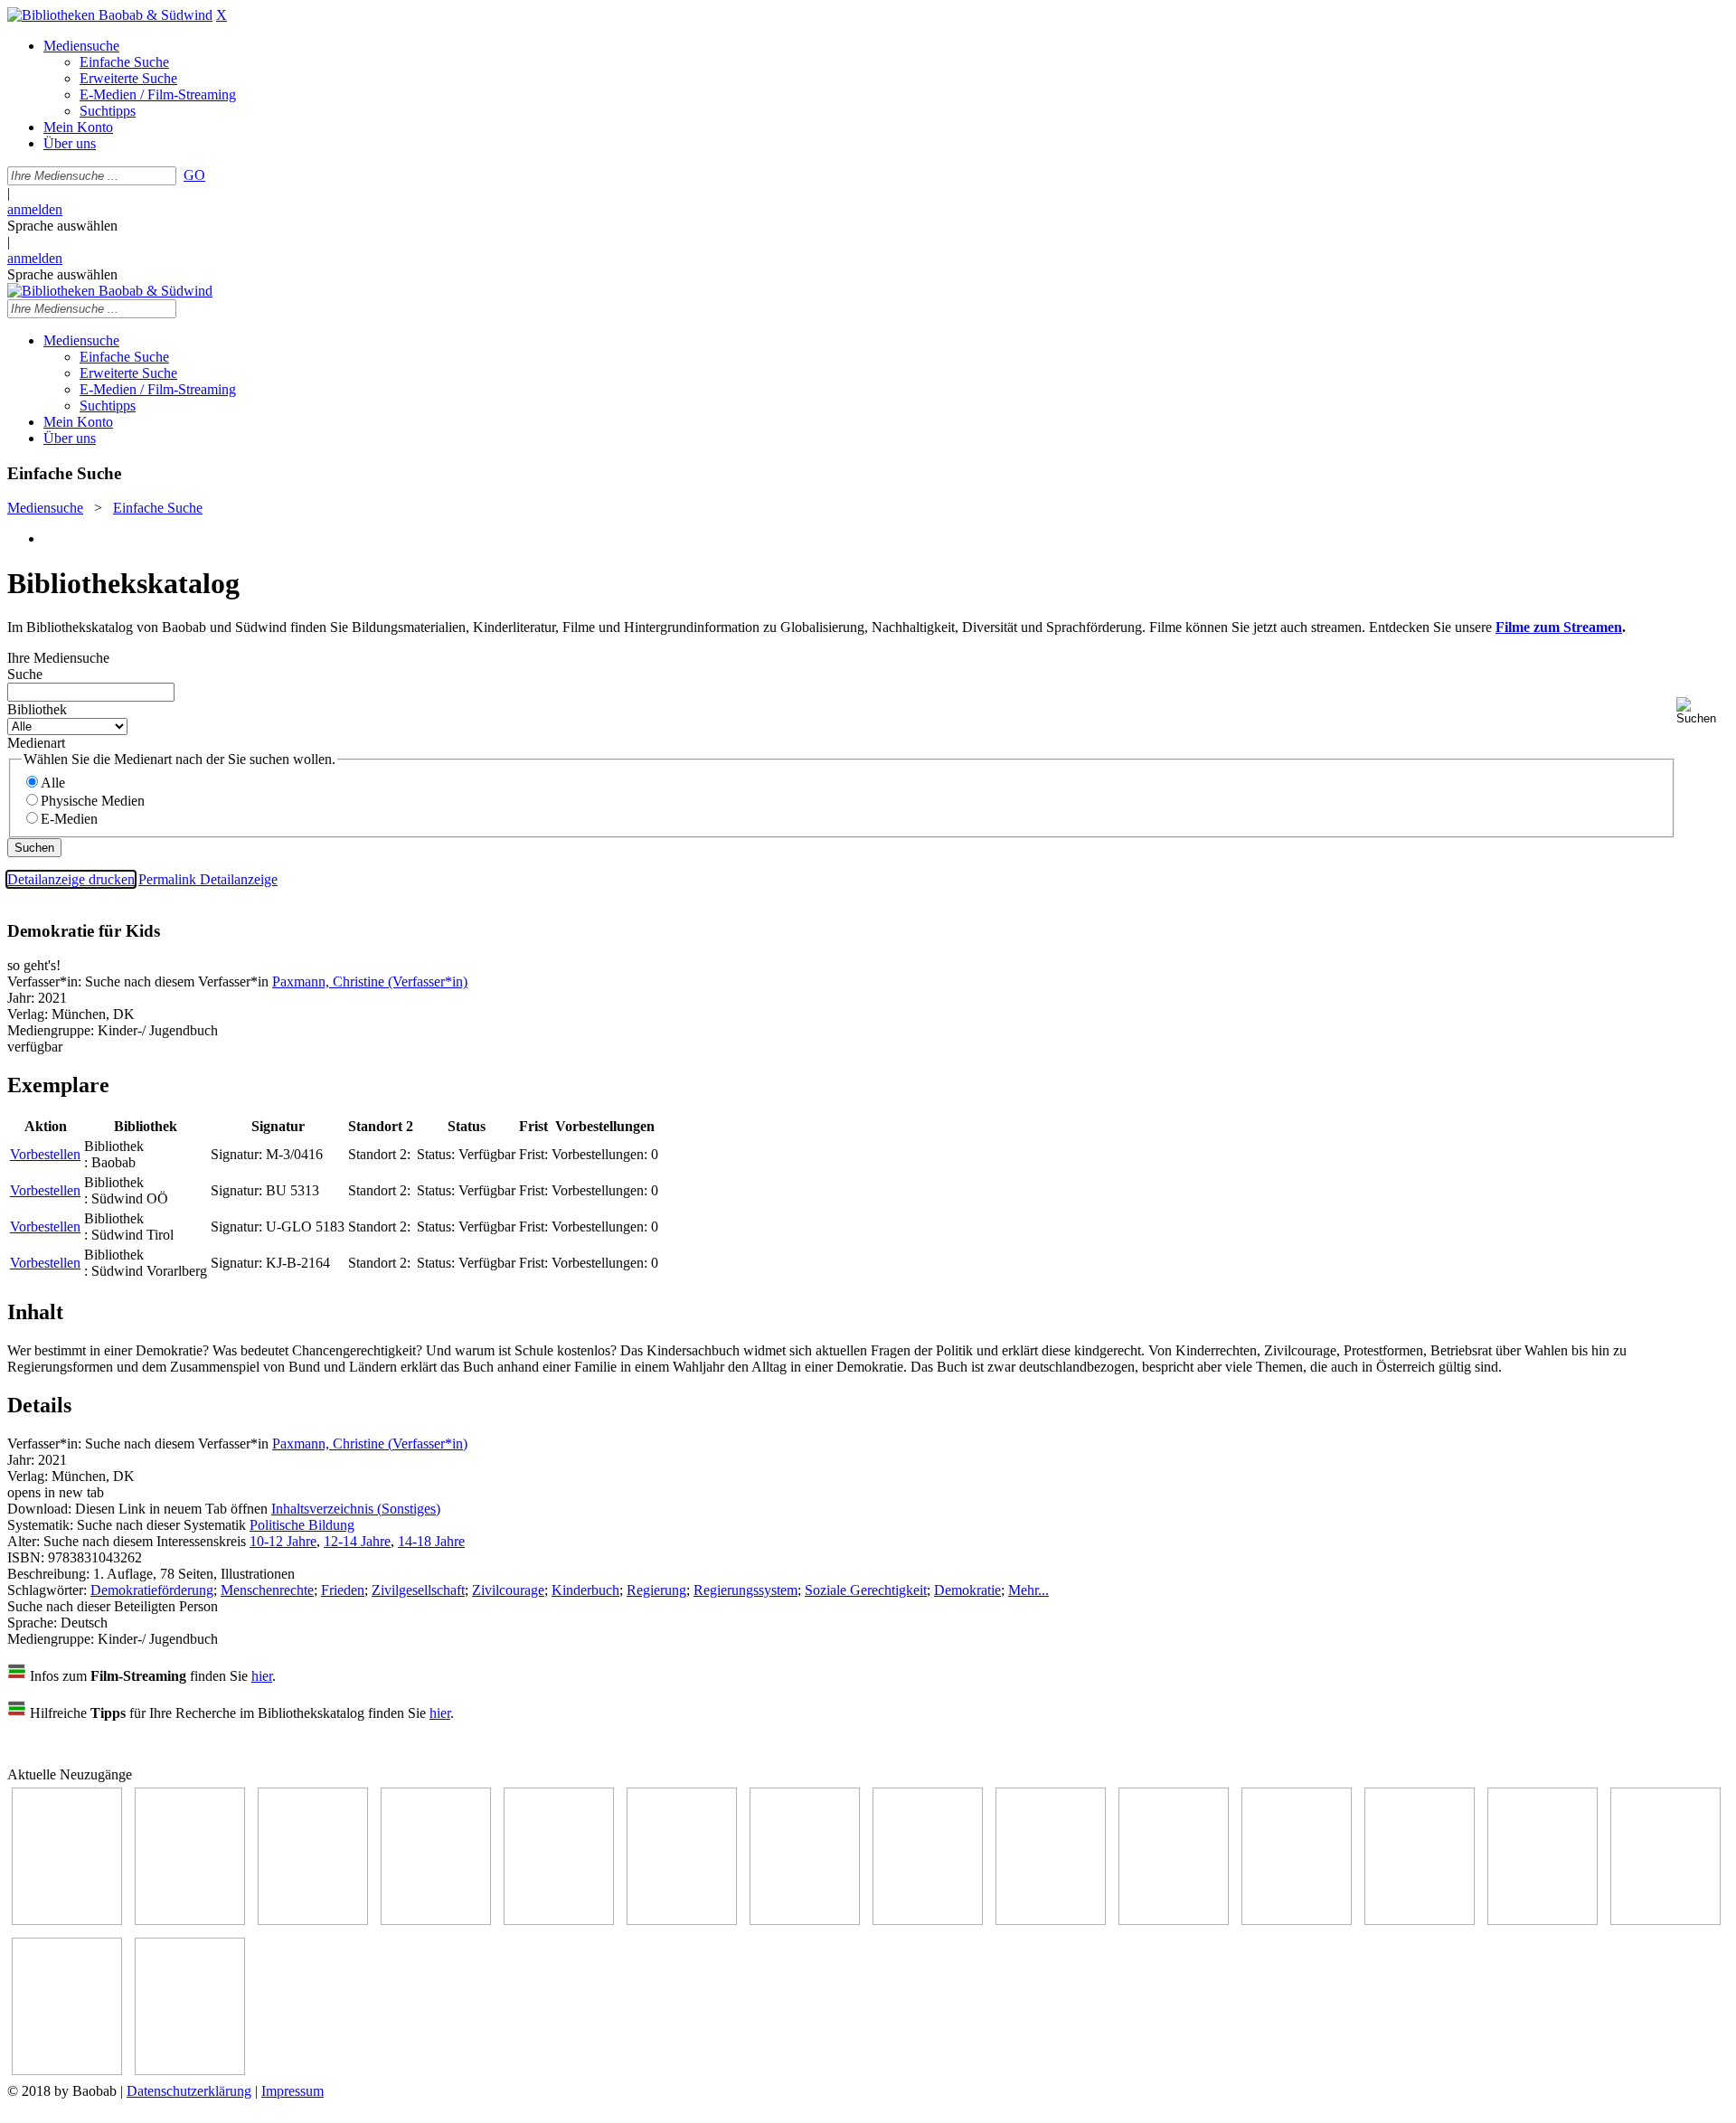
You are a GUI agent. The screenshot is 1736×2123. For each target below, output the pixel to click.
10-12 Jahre (283, 1541)
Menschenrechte (267, 1590)
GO (194, 175)
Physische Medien (93, 801)
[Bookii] (805, 1920)
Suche (25, 674)
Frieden (343, 1590)
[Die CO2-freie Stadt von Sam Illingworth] (313, 1920)
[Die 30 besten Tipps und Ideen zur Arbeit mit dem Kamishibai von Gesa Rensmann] (67, 1920)
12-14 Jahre (357, 1541)
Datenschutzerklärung (189, 2091)
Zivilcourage (508, 1590)
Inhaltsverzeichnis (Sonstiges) (356, 1509)
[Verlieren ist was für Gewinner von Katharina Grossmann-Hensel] (682, 1920)
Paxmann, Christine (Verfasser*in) (370, 981)
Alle (53, 783)
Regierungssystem (745, 1590)
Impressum (292, 2091)
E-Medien (69, 819)
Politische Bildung (302, 1525)
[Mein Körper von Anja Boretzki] (1665, 1920)
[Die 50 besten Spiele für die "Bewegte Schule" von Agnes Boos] (1420, 1920)
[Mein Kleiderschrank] (67, 2070)
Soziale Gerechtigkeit (866, 1590)
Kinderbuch (585, 1590)
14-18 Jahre (431, 1541)
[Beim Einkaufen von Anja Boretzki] (190, 2070)
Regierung (656, 1590)
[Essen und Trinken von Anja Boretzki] (1543, 1920)
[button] (1703, 711)
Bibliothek (37, 709)
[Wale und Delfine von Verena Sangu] (436, 1920)
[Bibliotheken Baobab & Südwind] (110, 15)
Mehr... (1028, 1590)
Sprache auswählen (62, 226)
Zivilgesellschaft (418, 1590)
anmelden (35, 209)
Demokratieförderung (152, 1590)
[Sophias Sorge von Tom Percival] (559, 1920)
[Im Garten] (1051, 1920)
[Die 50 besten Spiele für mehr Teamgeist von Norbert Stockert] (1174, 1920)
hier (262, 1676)
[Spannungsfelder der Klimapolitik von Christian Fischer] (190, 1920)
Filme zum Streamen (1559, 627)
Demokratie (967, 1590)
